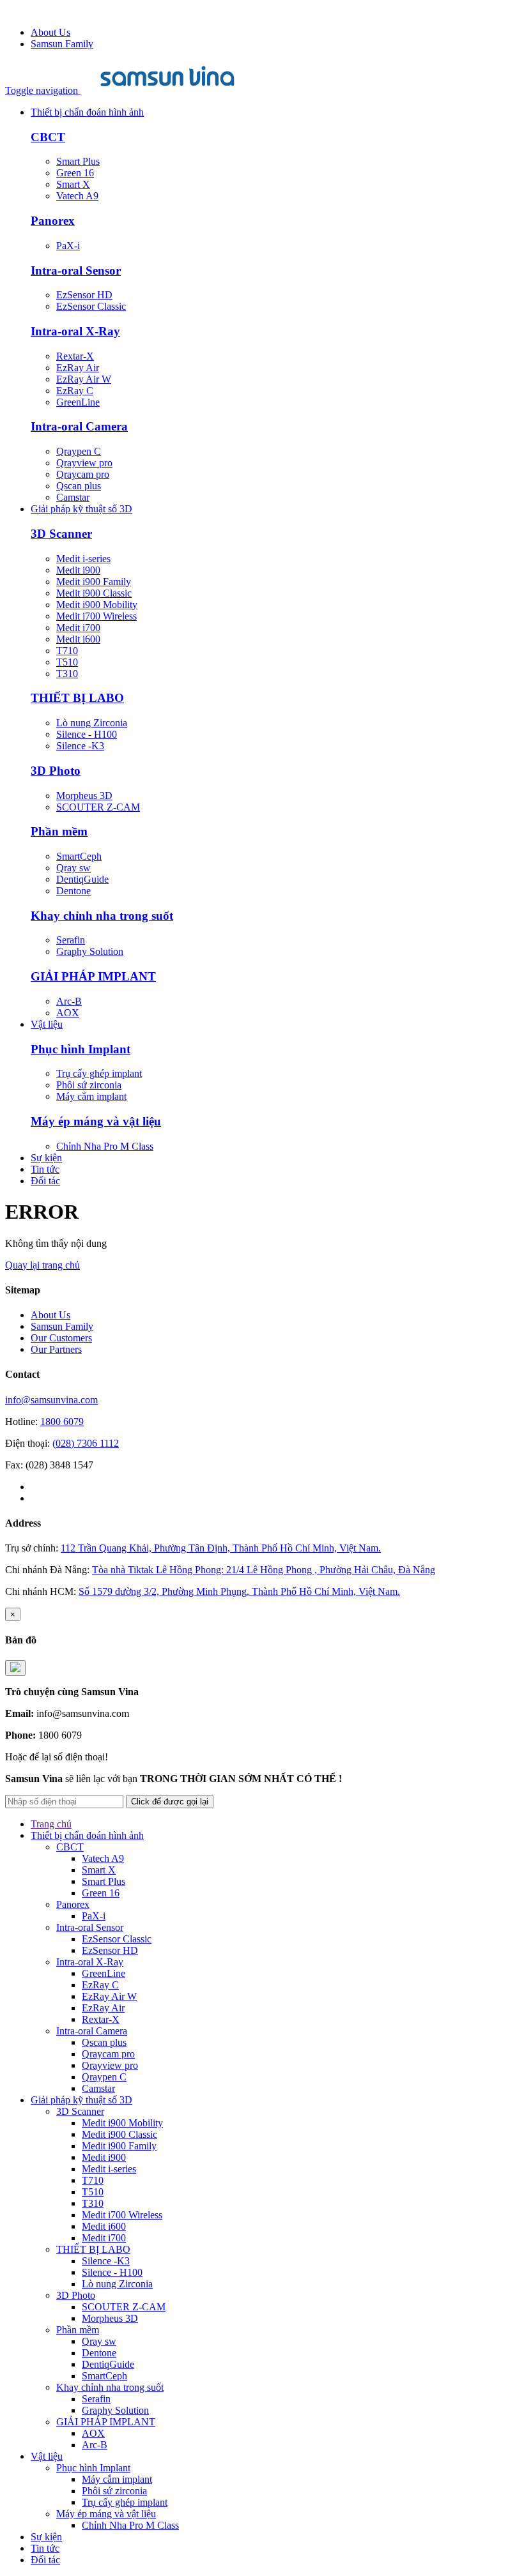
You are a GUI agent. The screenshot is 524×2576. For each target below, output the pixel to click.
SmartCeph (79, 856)
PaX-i (68, 246)
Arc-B (69, 1001)
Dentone (73, 891)
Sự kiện (46, 1158)
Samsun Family (62, 44)
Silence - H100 (87, 734)
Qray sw (73, 868)
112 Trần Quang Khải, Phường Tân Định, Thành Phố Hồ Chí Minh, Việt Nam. (221, 1548)
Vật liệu (47, 1024)
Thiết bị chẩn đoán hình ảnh (87, 112)
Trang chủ (51, 1824)
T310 (67, 674)
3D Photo (56, 771)
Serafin (71, 940)
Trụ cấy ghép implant (99, 1073)
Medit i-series (83, 559)
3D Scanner (61, 534)
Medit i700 (78, 628)
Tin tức (45, 1169)
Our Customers (61, 1338)
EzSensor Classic (91, 306)
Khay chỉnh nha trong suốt (102, 916)
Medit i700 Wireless (96, 616)
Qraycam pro (83, 474)
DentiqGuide (82, 879)
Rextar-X (75, 356)
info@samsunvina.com (51, 1400)
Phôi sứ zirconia (89, 1085)
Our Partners (56, 1349)
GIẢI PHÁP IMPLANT (93, 976)
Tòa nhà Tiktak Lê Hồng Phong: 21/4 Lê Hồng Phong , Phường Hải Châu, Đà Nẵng (264, 1570)
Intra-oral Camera (79, 426)
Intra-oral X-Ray (75, 331)
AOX (68, 1013)
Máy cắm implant (91, 1096)
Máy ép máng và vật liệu (96, 1121)
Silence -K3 (80, 746)
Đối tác (45, 1181)
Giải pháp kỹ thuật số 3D (81, 509)
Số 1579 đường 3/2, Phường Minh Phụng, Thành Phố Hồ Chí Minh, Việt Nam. (239, 1591)
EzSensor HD (84, 295)
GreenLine (78, 402)
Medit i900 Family (94, 582)
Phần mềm (59, 831)
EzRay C (75, 391)
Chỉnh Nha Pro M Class (105, 1146)
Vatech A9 (77, 196)
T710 (67, 651)
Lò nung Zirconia (92, 723)
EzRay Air (78, 368)
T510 (67, 662)
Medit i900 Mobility (97, 605)
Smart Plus (78, 161)
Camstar (73, 497)
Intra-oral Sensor (76, 271)
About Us (50, 32)
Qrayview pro (84, 463)
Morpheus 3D (84, 796)
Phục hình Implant (81, 1049)
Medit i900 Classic (94, 593)
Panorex (53, 221)
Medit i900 (78, 570)
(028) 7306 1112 (86, 1443)
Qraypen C (79, 451)
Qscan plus (79, 486)
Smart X (73, 184)
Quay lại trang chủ (42, 1265)
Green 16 (75, 173)
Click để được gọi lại (170, 1802)
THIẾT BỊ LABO (77, 698)
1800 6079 (62, 1421)
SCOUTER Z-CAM (98, 807)
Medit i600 (78, 639)
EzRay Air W (84, 379)
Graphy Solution (90, 951)
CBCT (48, 137)
